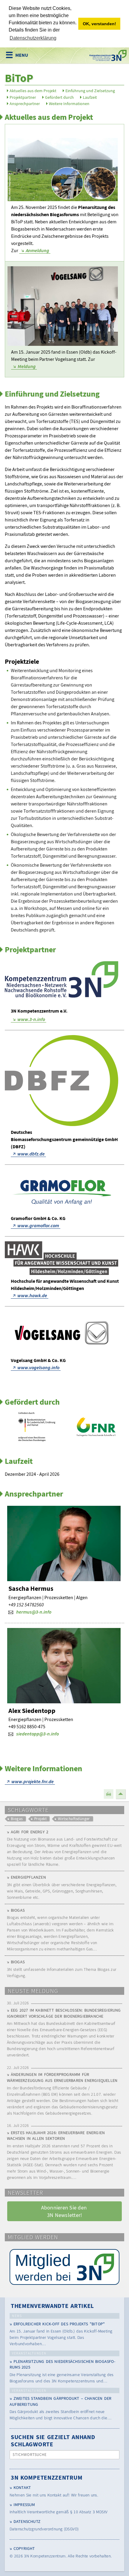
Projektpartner (23, 97)
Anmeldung (37, 250)
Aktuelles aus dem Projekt (33, 91)
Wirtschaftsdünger (74, 1819)
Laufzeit (90, 97)
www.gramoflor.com (38, 1225)
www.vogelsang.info (38, 1367)
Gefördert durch (59, 97)
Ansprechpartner (25, 104)
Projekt (40, 1819)
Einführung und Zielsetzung (90, 91)
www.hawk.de (32, 1295)
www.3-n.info (31, 1019)
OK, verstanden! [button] (99, 24)
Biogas (17, 1819)
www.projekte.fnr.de (33, 1781)
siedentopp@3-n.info (37, 1734)
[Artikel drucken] (109, 1794)
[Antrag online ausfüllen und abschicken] (64, 2267)
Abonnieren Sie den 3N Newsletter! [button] (65, 2211)
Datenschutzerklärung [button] (33, 38)
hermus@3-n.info (34, 1612)
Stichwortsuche (30, 2455)
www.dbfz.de (31, 1154)
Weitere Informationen (69, 104)
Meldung (27, 366)
